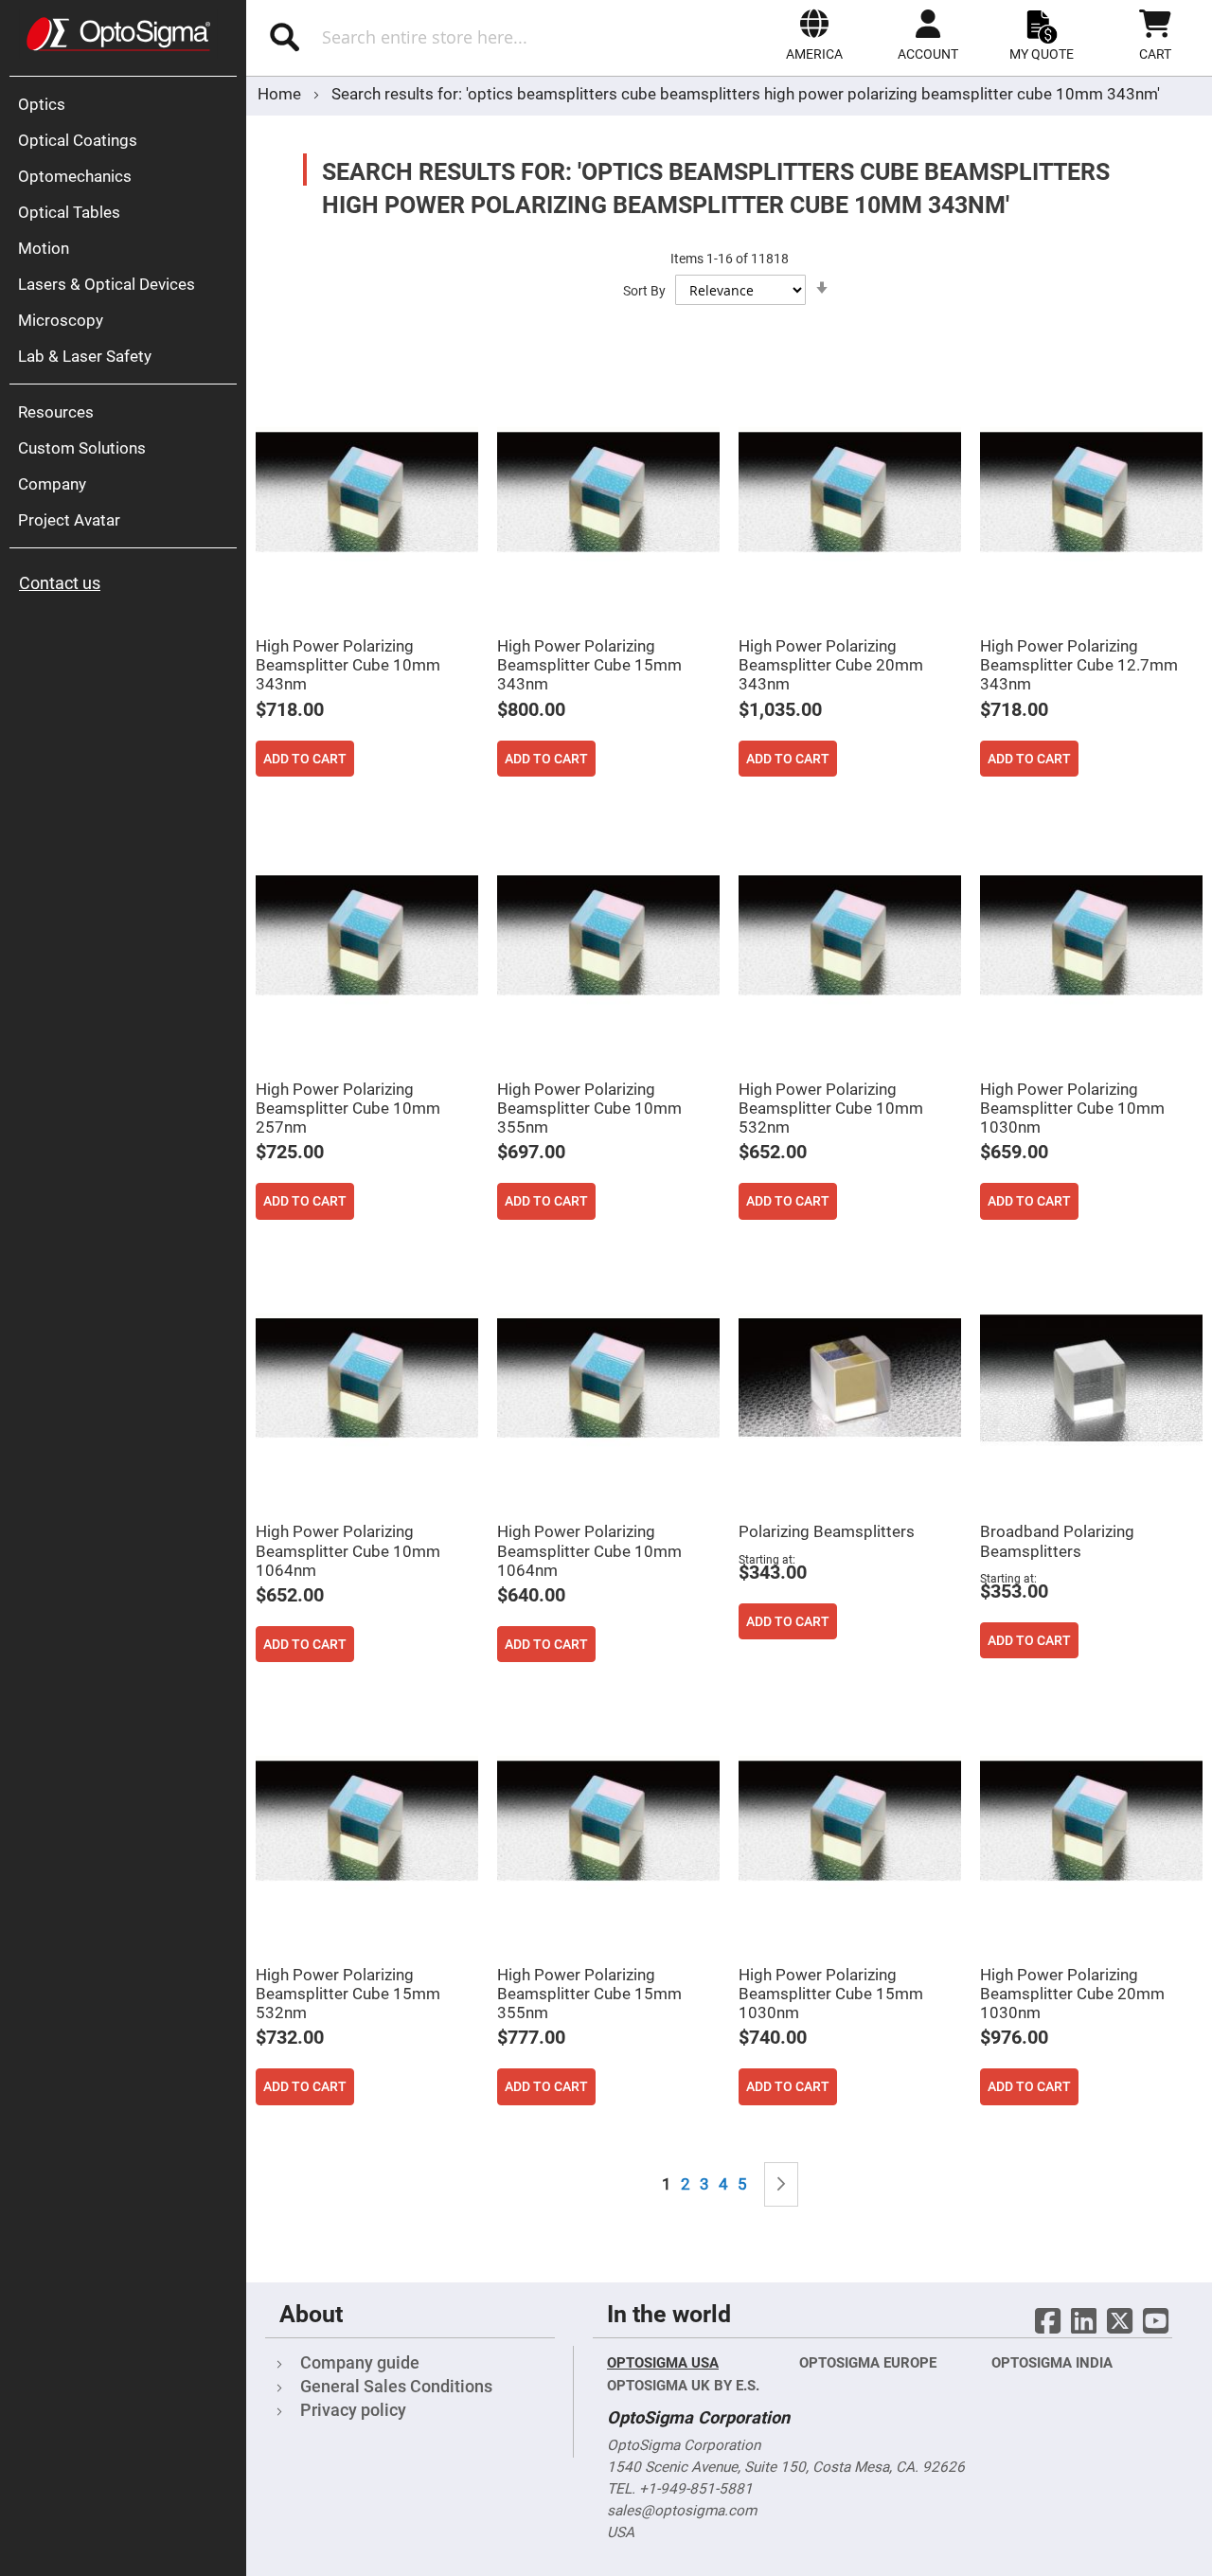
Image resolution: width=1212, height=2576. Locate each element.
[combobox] (443, 37)
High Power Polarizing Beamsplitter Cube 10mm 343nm (348, 665)
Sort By (644, 291)
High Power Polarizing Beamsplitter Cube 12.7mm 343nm (1079, 665)
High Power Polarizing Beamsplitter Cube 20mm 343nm (831, 665)
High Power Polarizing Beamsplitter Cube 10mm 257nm (348, 1108)
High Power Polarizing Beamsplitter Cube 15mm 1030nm (831, 1994)
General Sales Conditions (396, 2386)
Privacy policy (353, 2410)
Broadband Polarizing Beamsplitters (1057, 1541)
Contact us (60, 583)
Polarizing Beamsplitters (827, 1531)
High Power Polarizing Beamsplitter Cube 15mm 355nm (589, 1994)
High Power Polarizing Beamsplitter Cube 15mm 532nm (348, 1994)
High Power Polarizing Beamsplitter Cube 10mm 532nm (831, 1108)
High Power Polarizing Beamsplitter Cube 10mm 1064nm (348, 1550)
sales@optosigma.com (682, 2511)
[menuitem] (128, 104)
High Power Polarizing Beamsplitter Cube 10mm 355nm (589, 1108)
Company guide (360, 2362)
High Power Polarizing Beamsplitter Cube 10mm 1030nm (1072, 1108)
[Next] (781, 2184)
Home (281, 94)
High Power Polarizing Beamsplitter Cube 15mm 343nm (589, 665)
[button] (814, 35)
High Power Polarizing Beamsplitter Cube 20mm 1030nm (1072, 1994)
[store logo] (118, 34)
